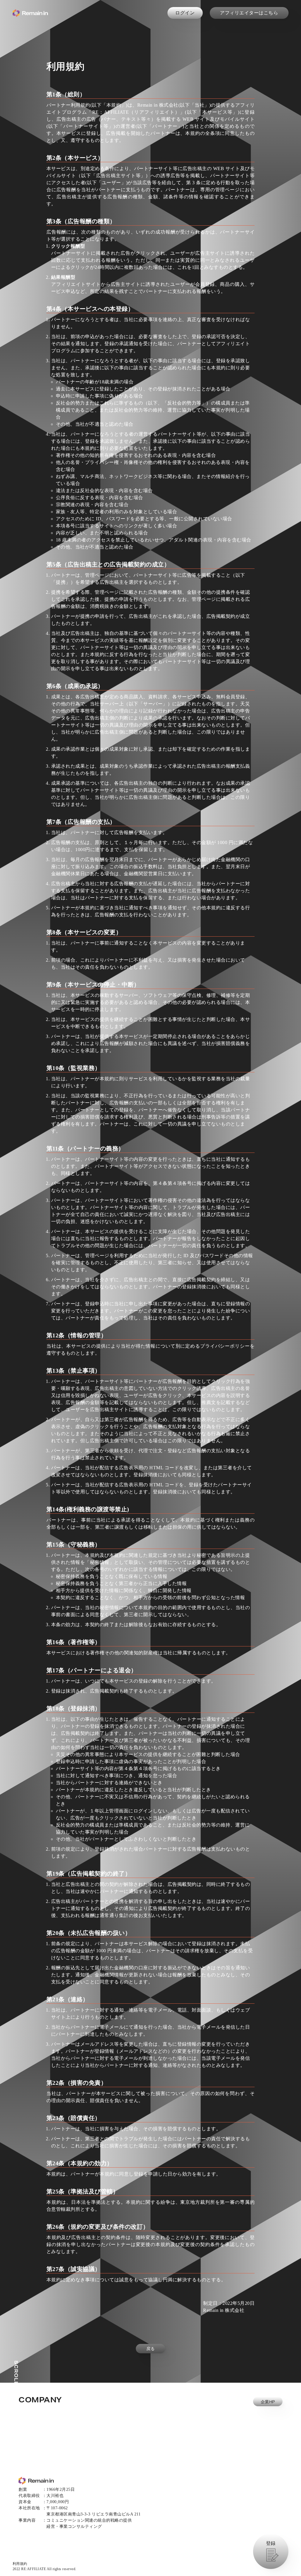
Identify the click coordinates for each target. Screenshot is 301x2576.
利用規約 (20, 2564)
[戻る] (150, 2378)
